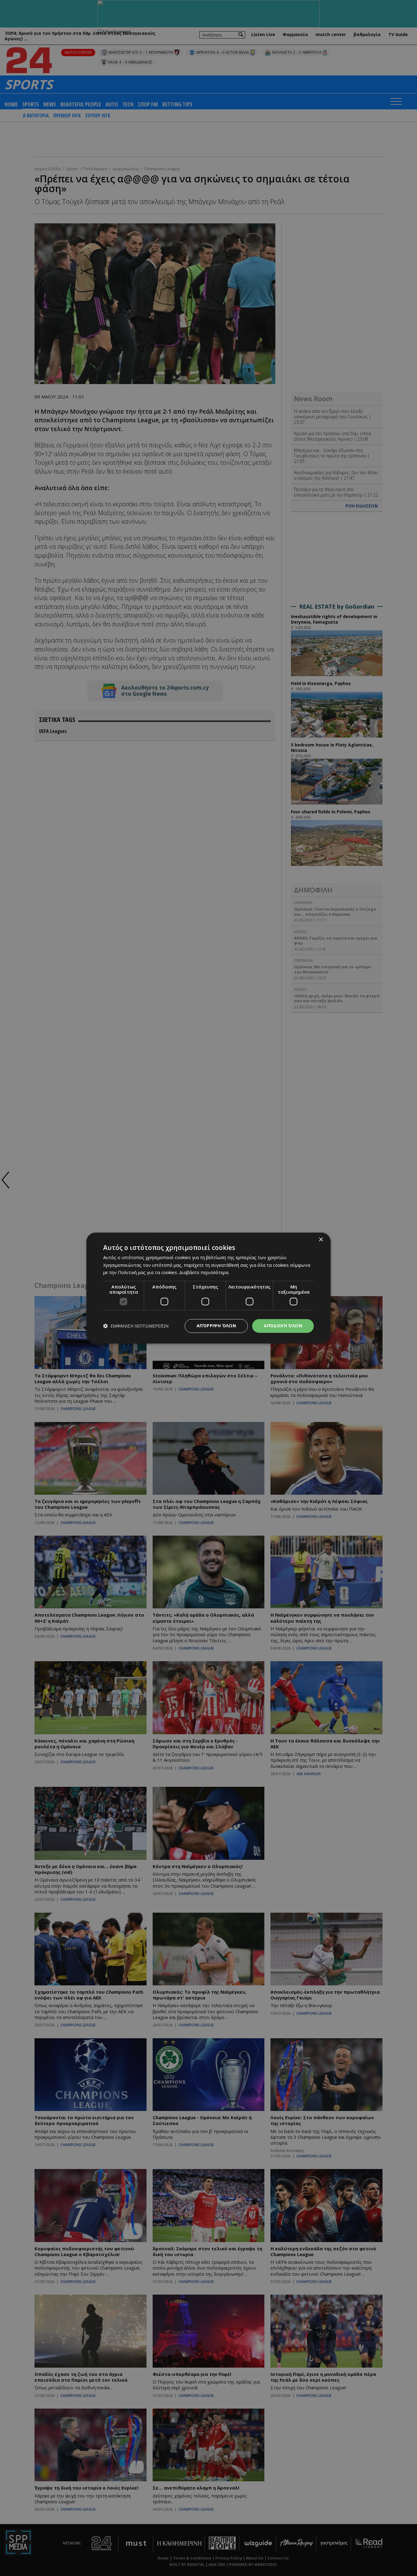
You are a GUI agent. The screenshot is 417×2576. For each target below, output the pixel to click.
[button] (136, 1326)
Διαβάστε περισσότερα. (204, 1273)
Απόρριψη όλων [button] (216, 1326)
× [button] (321, 1240)
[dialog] (209, 1288)
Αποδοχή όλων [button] (283, 1326)
